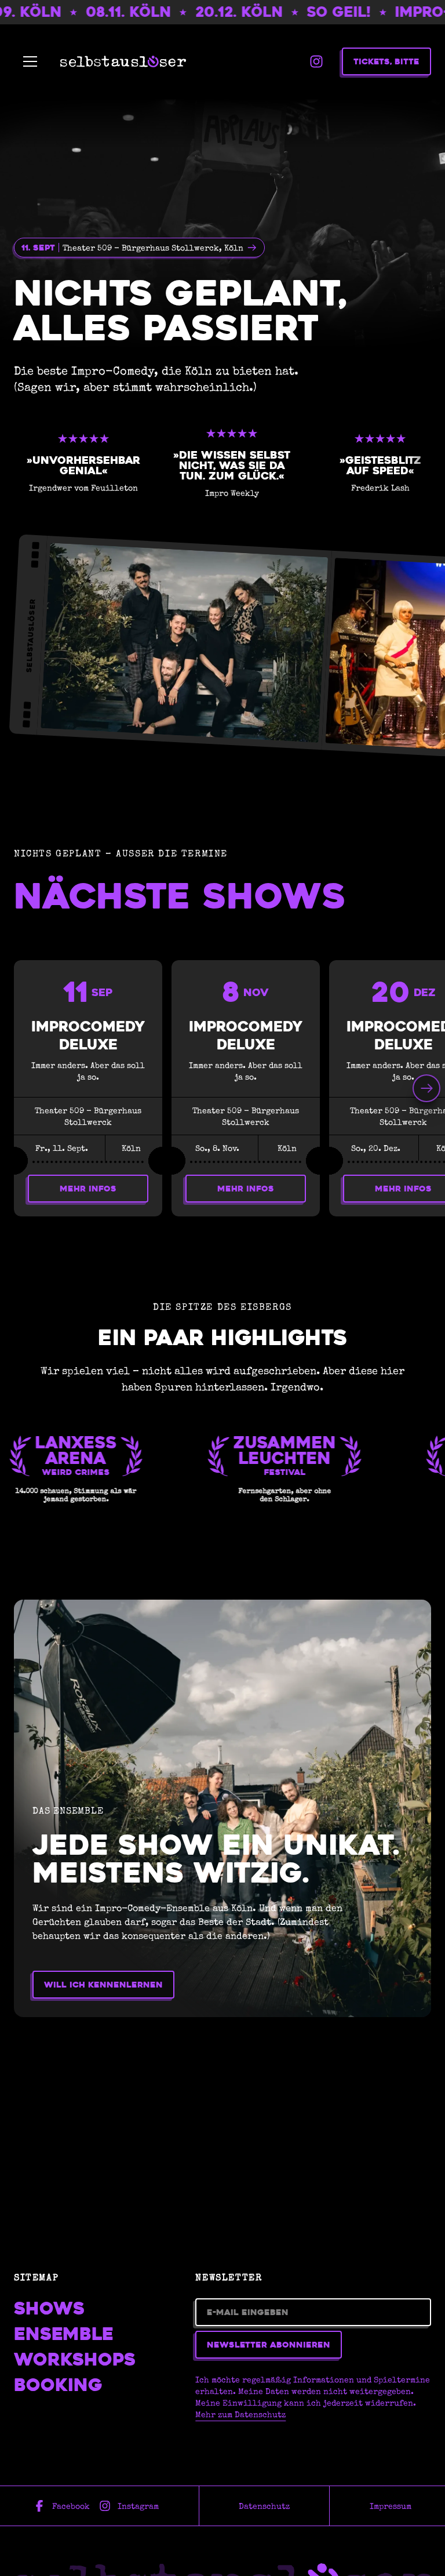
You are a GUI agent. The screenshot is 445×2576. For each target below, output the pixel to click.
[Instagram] (316, 61)
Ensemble (64, 2334)
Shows (49, 2309)
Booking (58, 2385)
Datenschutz (264, 2506)
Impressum (391, 2506)
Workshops (75, 2360)
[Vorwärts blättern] (426, 1088)
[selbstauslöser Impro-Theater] (123, 61)
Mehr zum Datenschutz (240, 2414)
